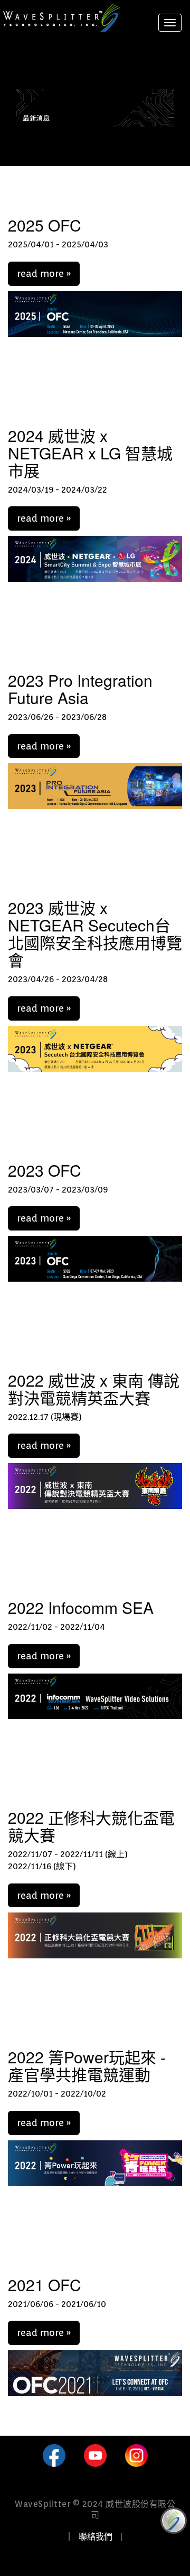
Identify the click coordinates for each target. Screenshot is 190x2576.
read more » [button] (44, 273)
